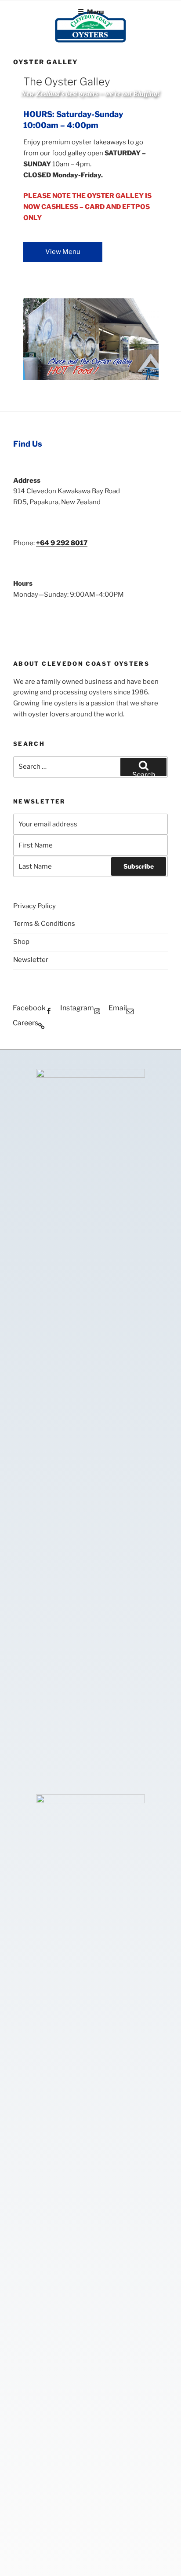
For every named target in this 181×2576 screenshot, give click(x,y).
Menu (95, 12)
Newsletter (31, 960)
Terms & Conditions (44, 924)
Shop (21, 942)
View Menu (63, 252)
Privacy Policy (34, 906)
